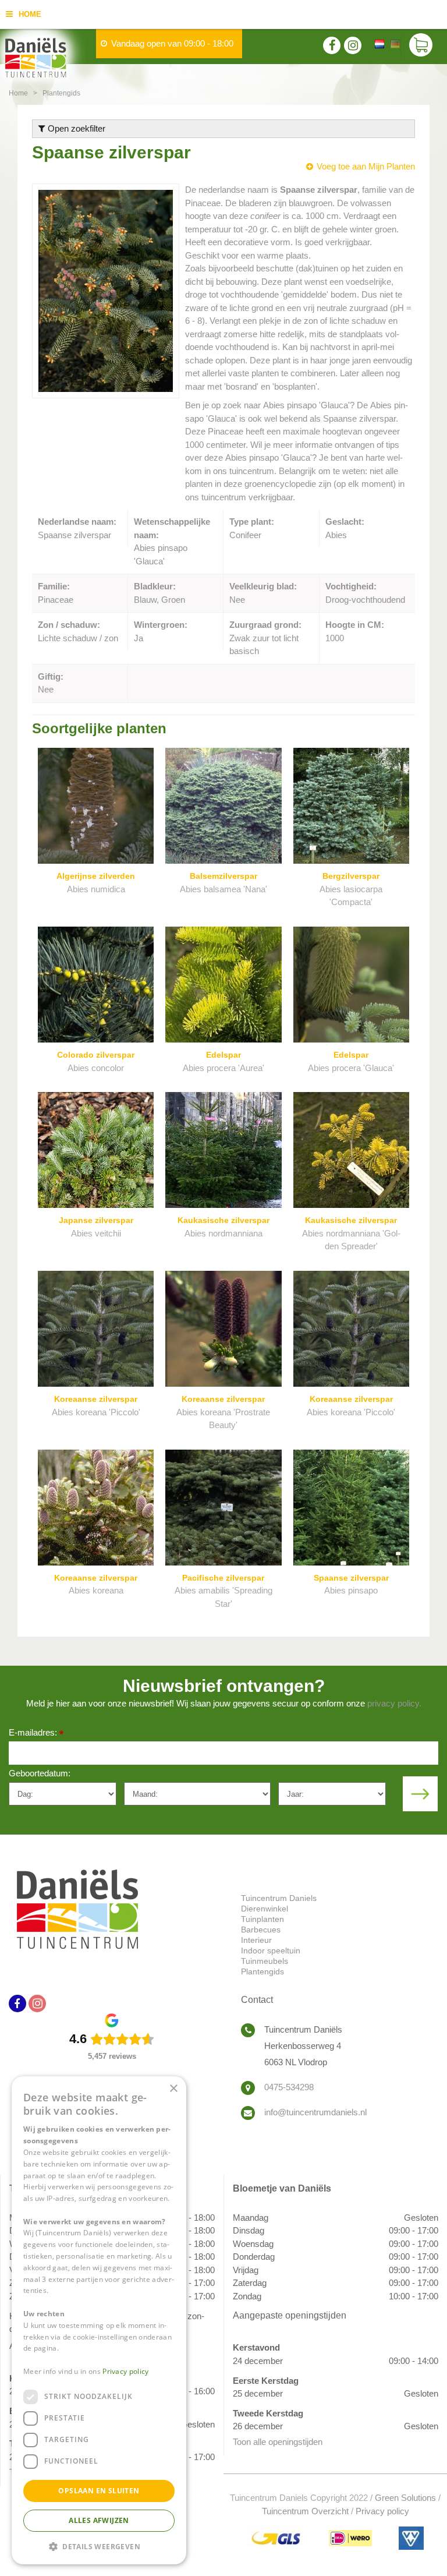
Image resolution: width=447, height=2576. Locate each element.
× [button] (173, 2089)
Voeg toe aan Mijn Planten (366, 166)
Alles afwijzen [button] (99, 2520)
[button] (99, 2546)
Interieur (256, 1940)
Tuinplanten (262, 1919)
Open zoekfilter (75, 128)
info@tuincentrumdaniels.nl (315, 2112)
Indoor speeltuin (271, 1950)
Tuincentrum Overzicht (305, 2511)
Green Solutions (405, 2498)
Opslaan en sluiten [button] (99, 2491)
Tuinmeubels (265, 1961)
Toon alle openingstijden (278, 2442)
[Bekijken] (421, 47)
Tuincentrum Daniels (279, 1898)
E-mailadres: (36, 1734)
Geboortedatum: (40, 1773)
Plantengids (262, 1971)
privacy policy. (394, 1703)
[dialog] (99, 2320)
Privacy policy (382, 2511)
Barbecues (261, 1930)
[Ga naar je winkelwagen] (424, 47)
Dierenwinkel (265, 1909)
